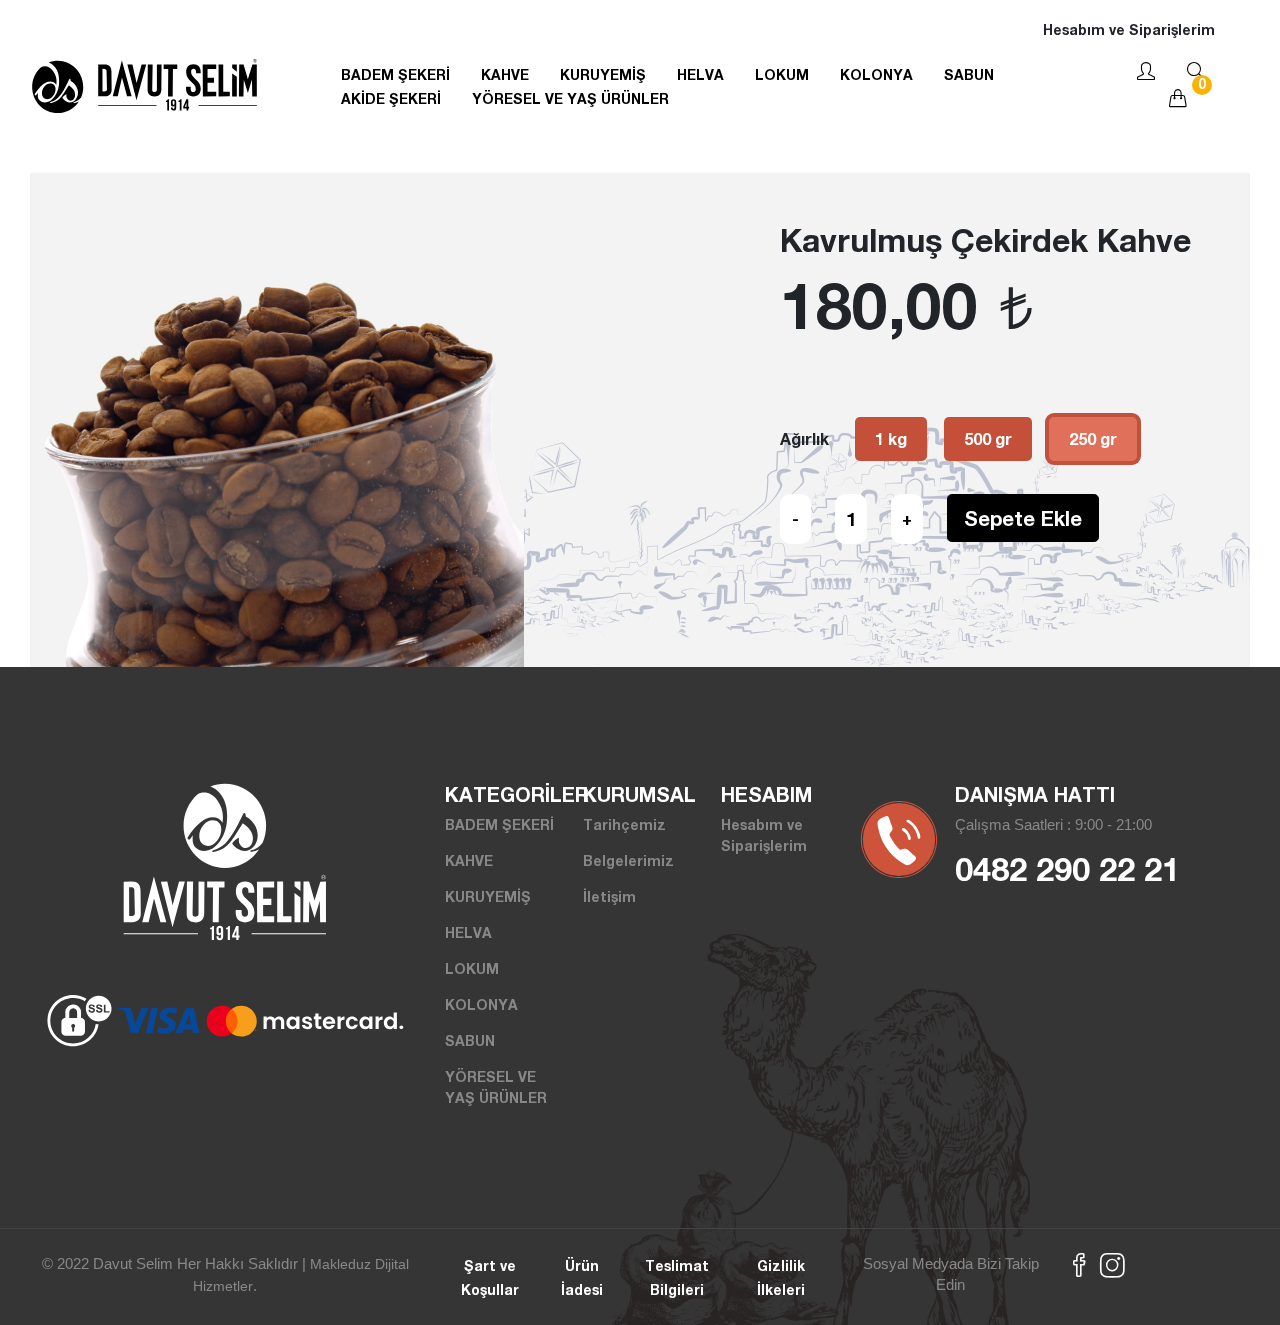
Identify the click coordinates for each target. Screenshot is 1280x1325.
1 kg (891, 438)
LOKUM (782, 74)
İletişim (609, 896)
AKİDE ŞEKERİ (391, 98)
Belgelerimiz (628, 860)
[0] (1178, 99)
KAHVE (505, 74)
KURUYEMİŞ (603, 74)
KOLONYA (876, 74)
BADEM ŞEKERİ (395, 74)
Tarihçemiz (624, 824)
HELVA (700, 74)
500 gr (988, 438)
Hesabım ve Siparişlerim (1129, 29)
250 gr (1093, 438)
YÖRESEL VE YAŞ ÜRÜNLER (570, 98)
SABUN (969, 74)
